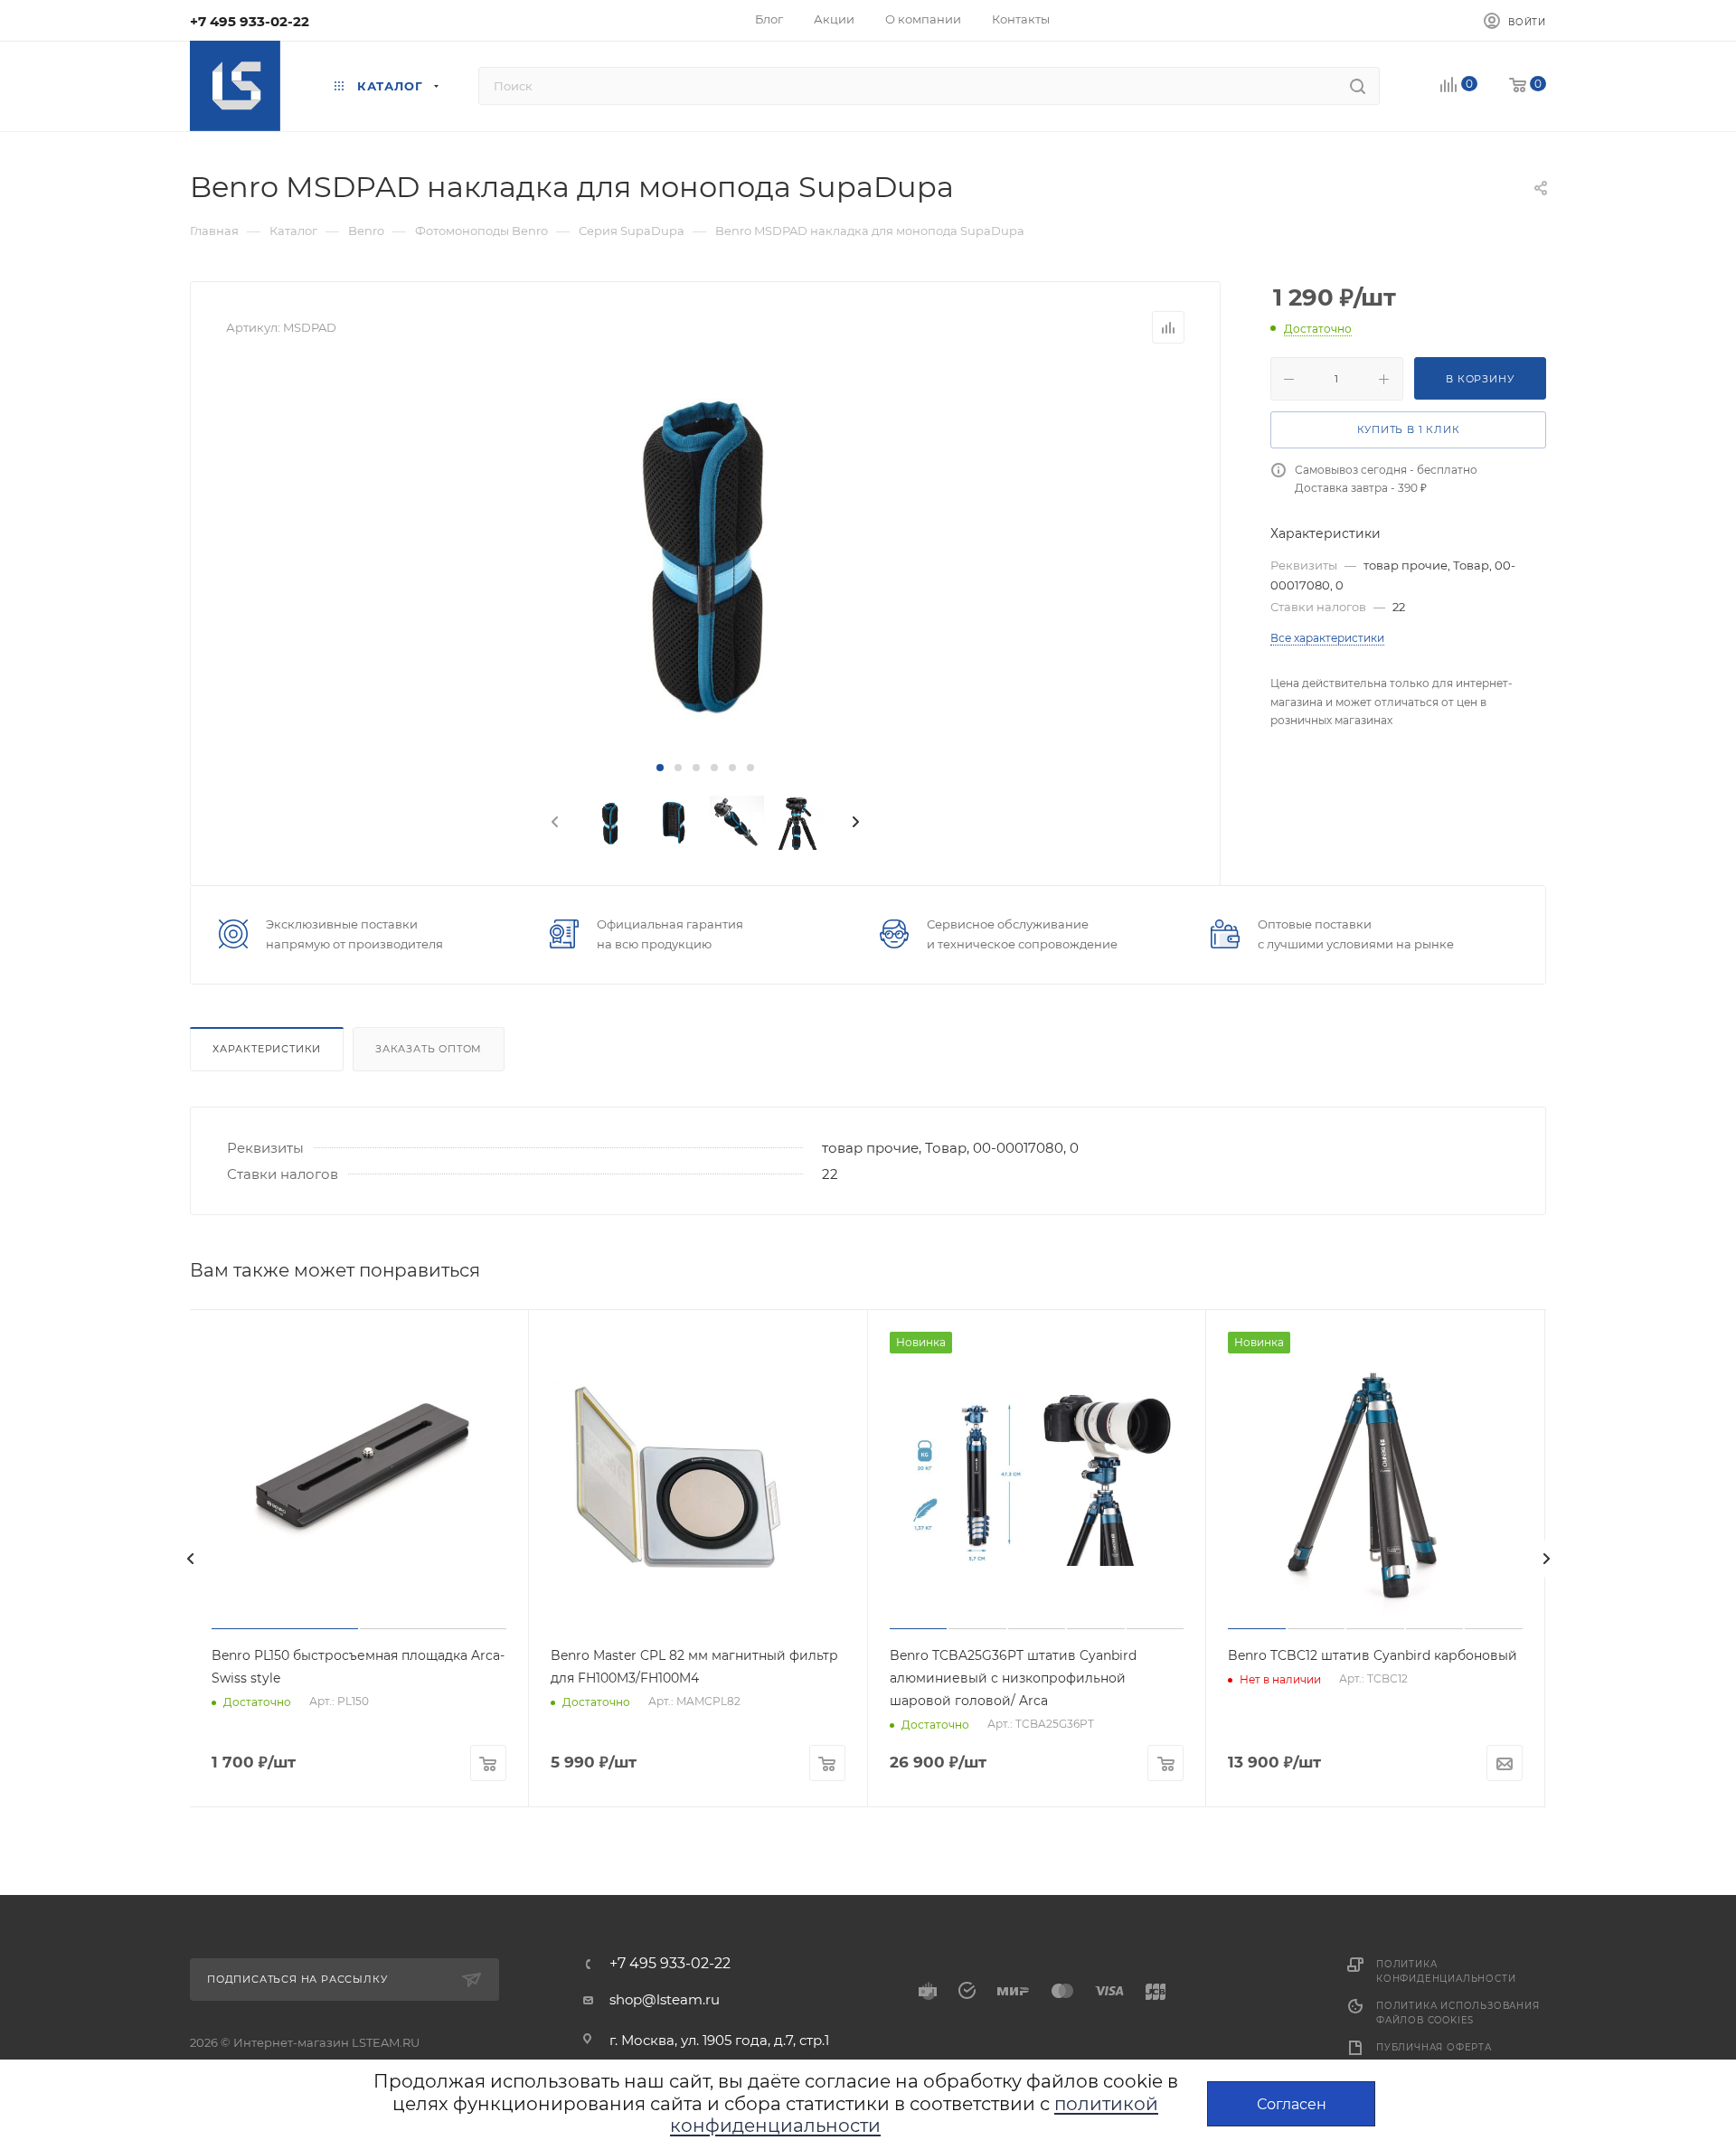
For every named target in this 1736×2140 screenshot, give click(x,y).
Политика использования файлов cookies (1458, 2013)
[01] (705, 551)
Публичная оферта (1434, 2047)
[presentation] (553, 823)
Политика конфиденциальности (1446, 1971)
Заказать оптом (429, 1049)
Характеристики (267, 1049)
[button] (660, 768)
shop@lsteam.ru (665, 1999)
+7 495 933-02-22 (250, 21)
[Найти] (1358, 86)
